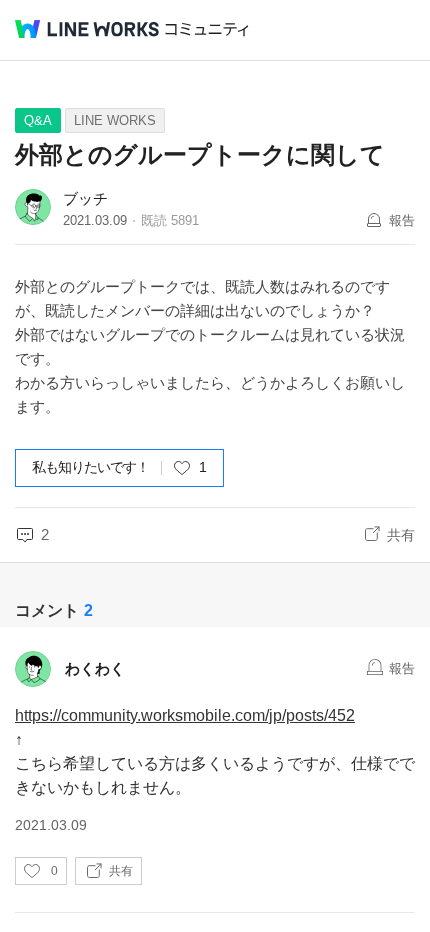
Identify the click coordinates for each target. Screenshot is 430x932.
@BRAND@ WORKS (87, 29)
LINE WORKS (115, 120)
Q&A (38, 120)
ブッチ (85, 198)
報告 (402, 220)
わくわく (95, 668)
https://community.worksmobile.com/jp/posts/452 (185, 715)
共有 (401, 535)
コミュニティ (207, 29)
